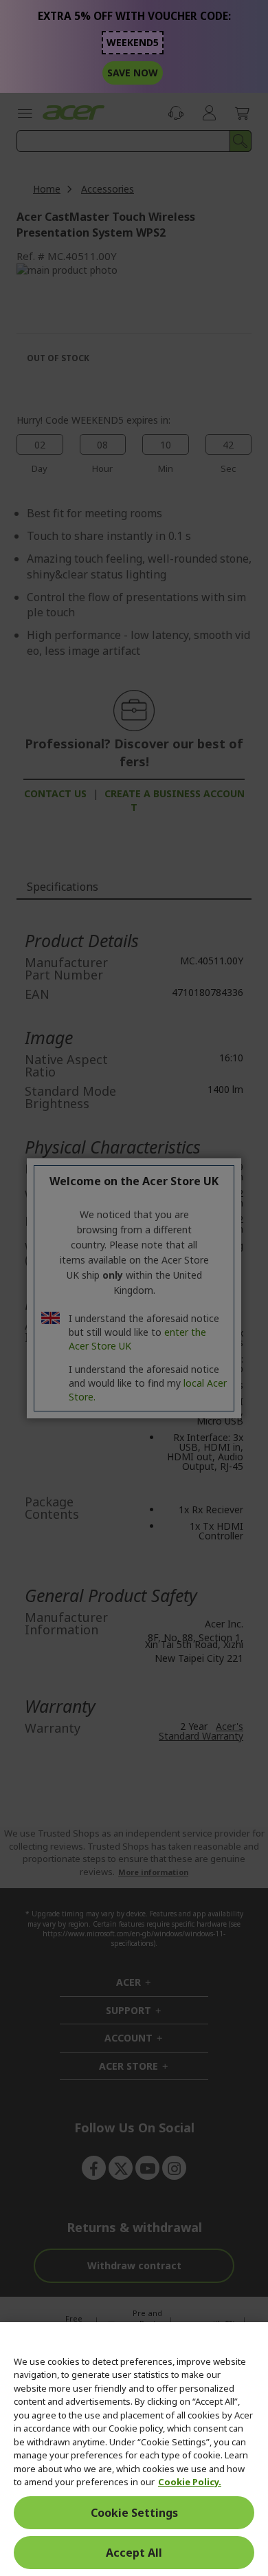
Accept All (134, 2553)
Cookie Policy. (190, 2482)
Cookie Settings (134, 2513)
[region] (134, 2449)
